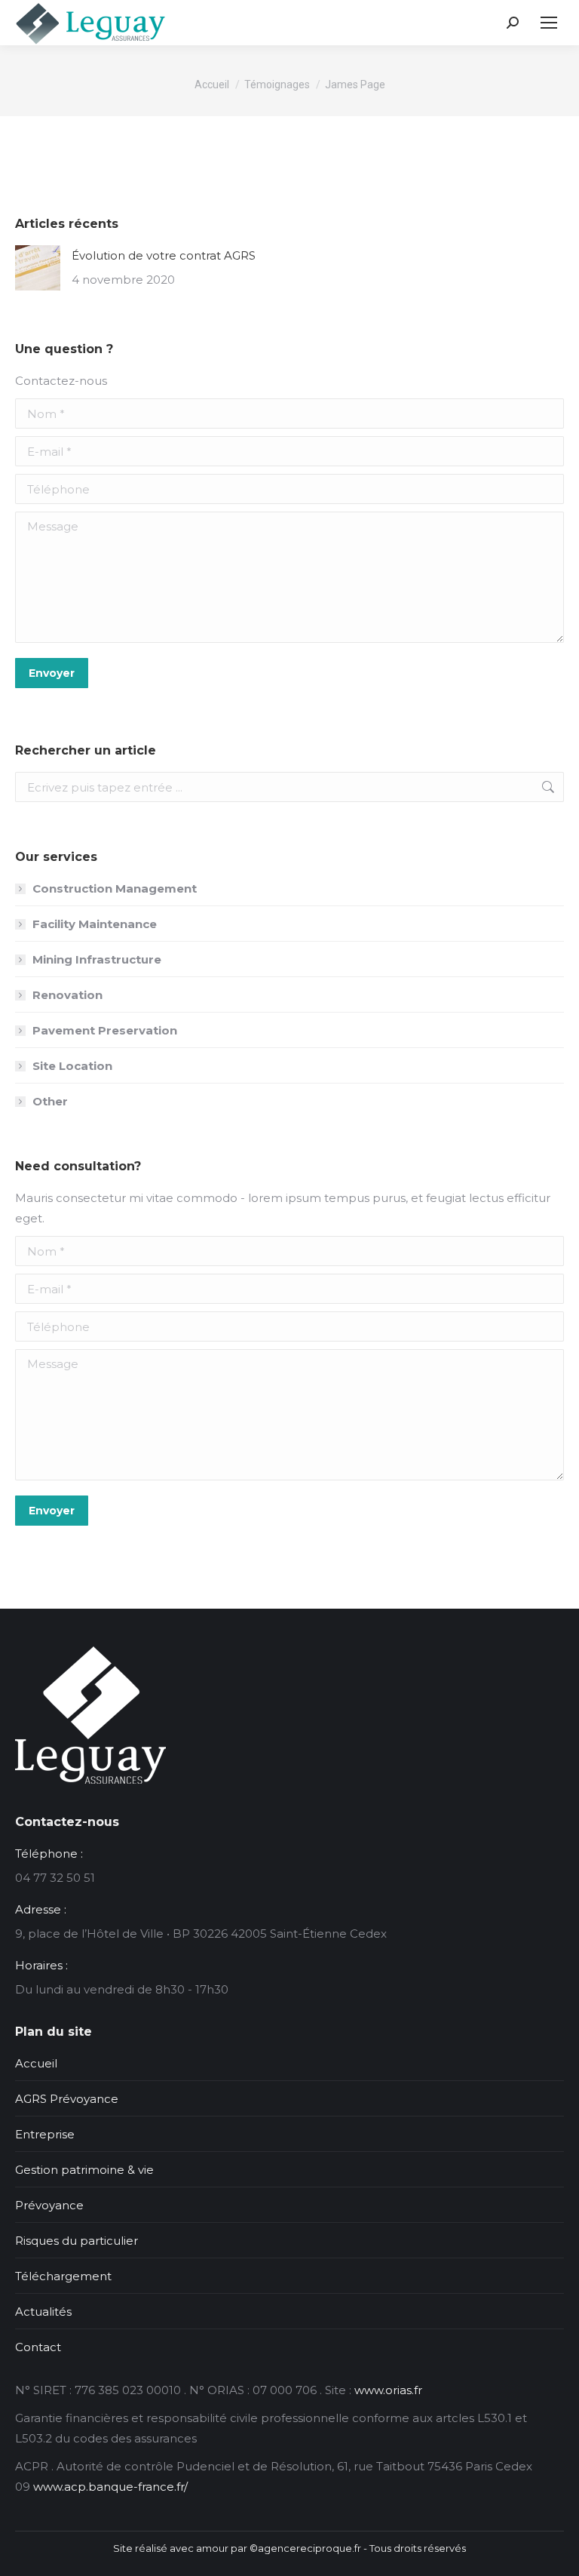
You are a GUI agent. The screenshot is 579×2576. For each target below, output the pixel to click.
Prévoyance (49, 2205)
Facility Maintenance (95, 924)
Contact (38, 2347)
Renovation (67, 995)
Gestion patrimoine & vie (84, 2170)
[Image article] (38, 268)
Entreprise (45, 2134)
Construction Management (115, 888)
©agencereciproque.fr (305, 2548)
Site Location (72, 1066)
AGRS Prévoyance (67, 2099)
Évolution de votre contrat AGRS (164, 255)
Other (50, 1101)
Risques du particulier (77, 2241)
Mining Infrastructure (97, 959)
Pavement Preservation (105, 1030)
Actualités (43, 2312)
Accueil (36, 2063)
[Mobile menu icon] (549, 23)
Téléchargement (63, 2276)
